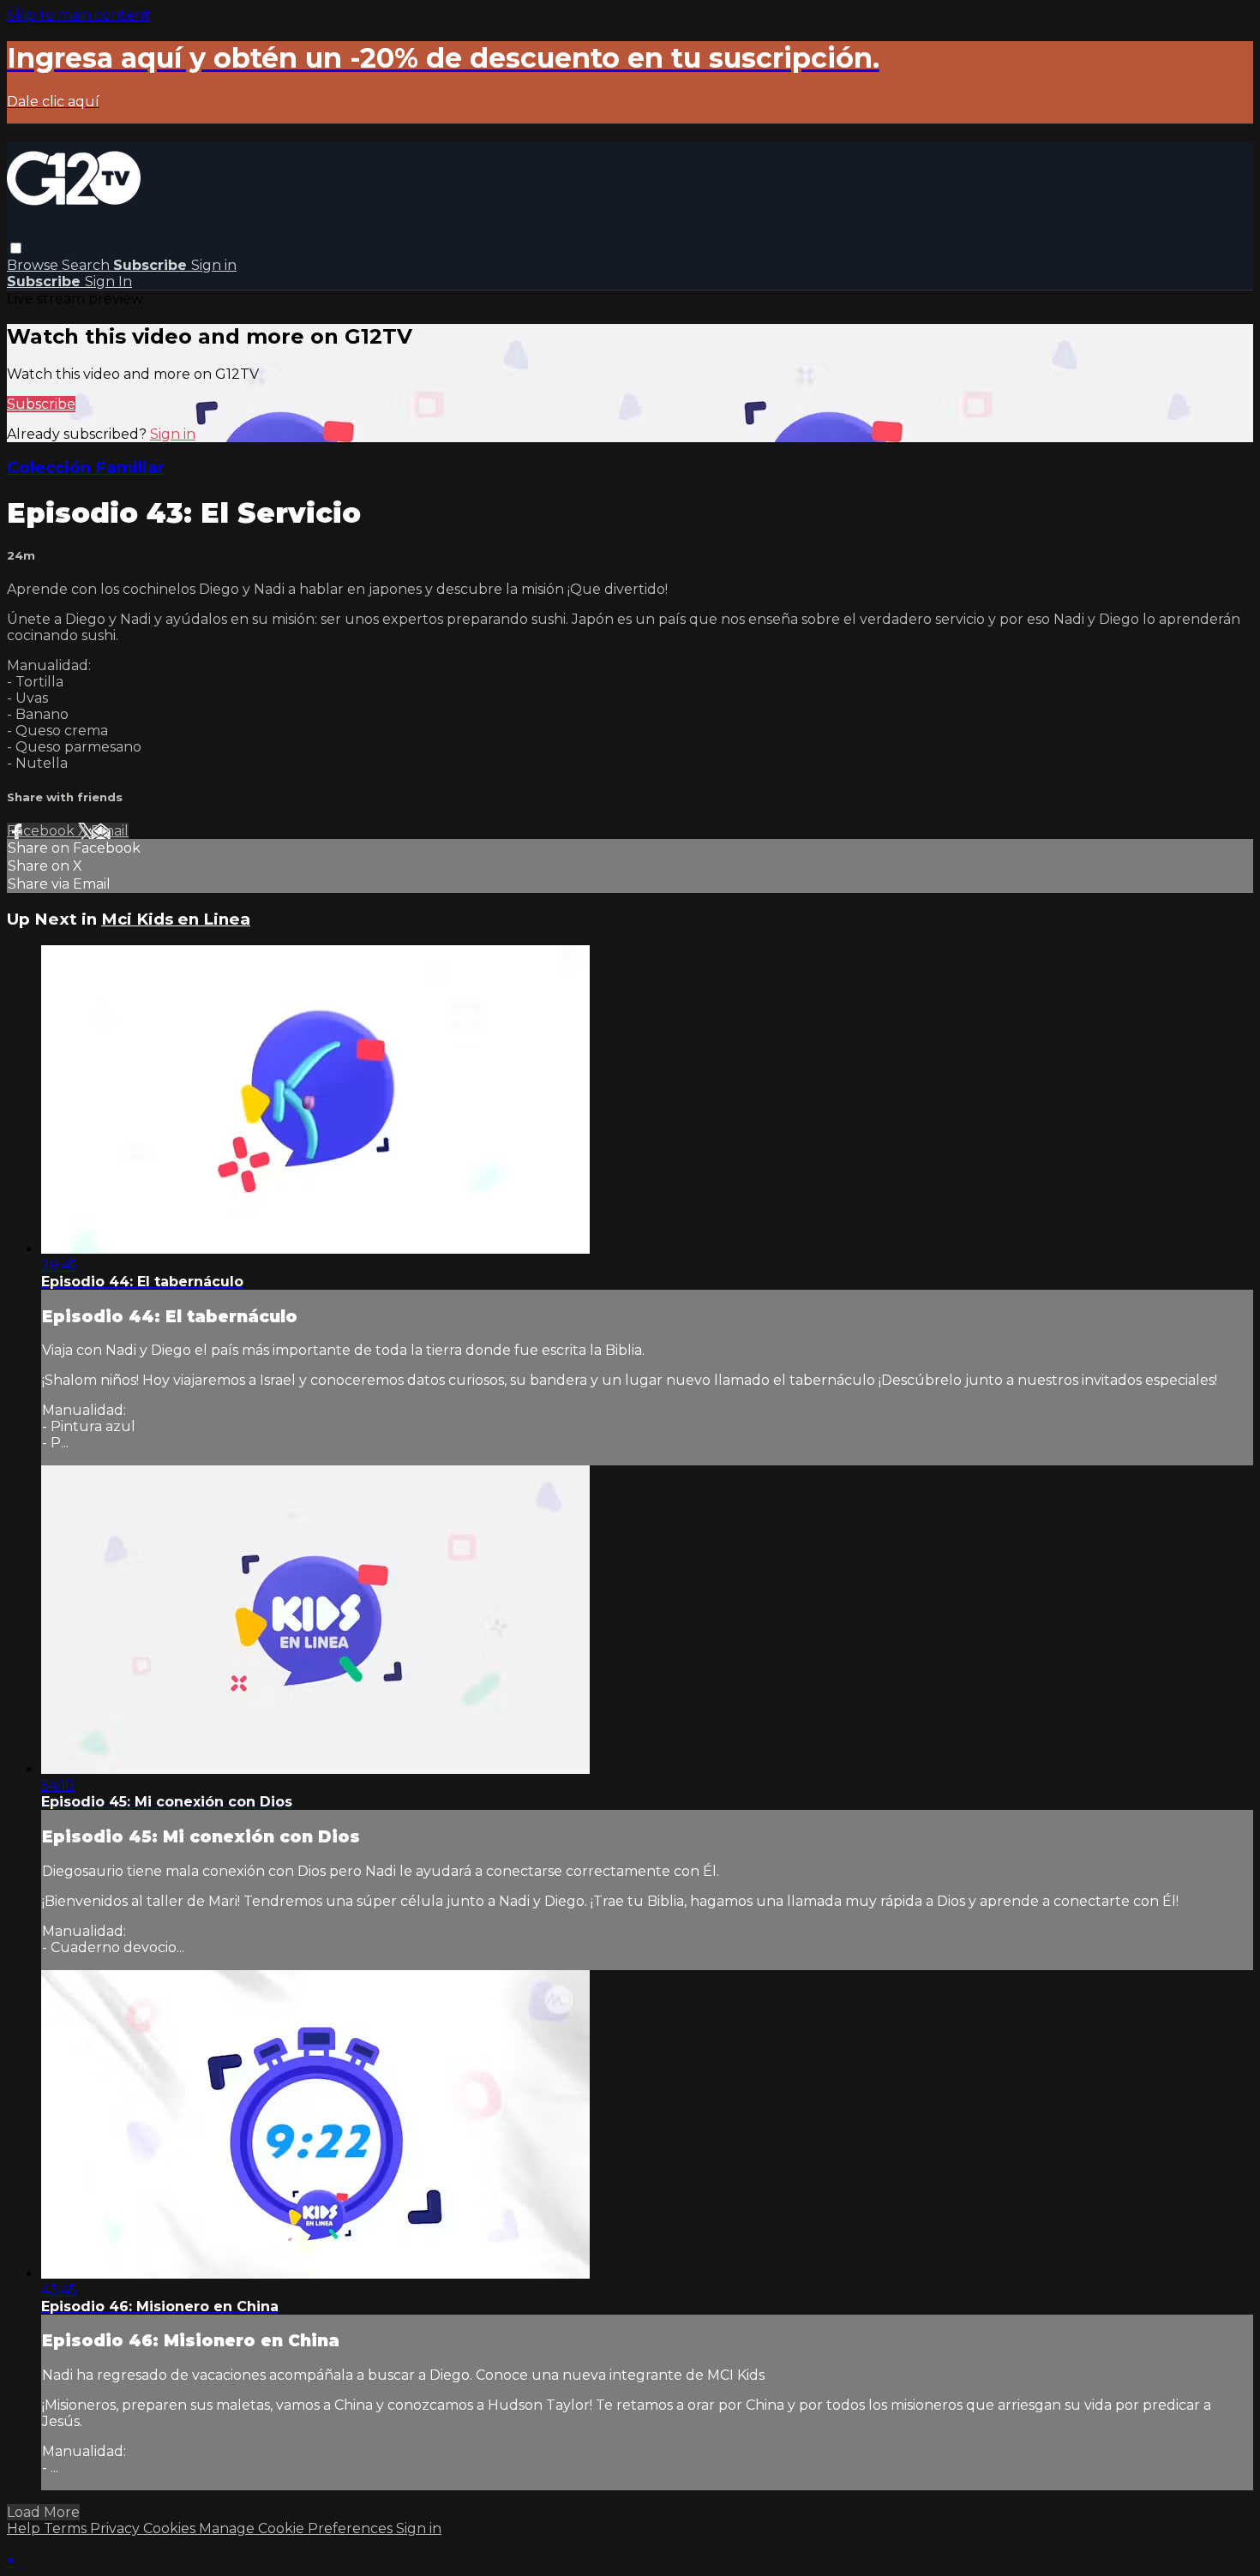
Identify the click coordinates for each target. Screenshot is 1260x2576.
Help (25, 2528)
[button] (16, 248)
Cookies (171, 2528)
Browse (34, 265)
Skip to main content (78, 15)
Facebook (42, 831)
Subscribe (41, 404)
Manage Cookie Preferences (297, 2528)
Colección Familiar (86, 467)
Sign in (214, 265)
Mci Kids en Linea (176, 919)
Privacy (117, 2528)
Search (87, 265)
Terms (67, 2528)
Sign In (108, 282)
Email (110, 831)
